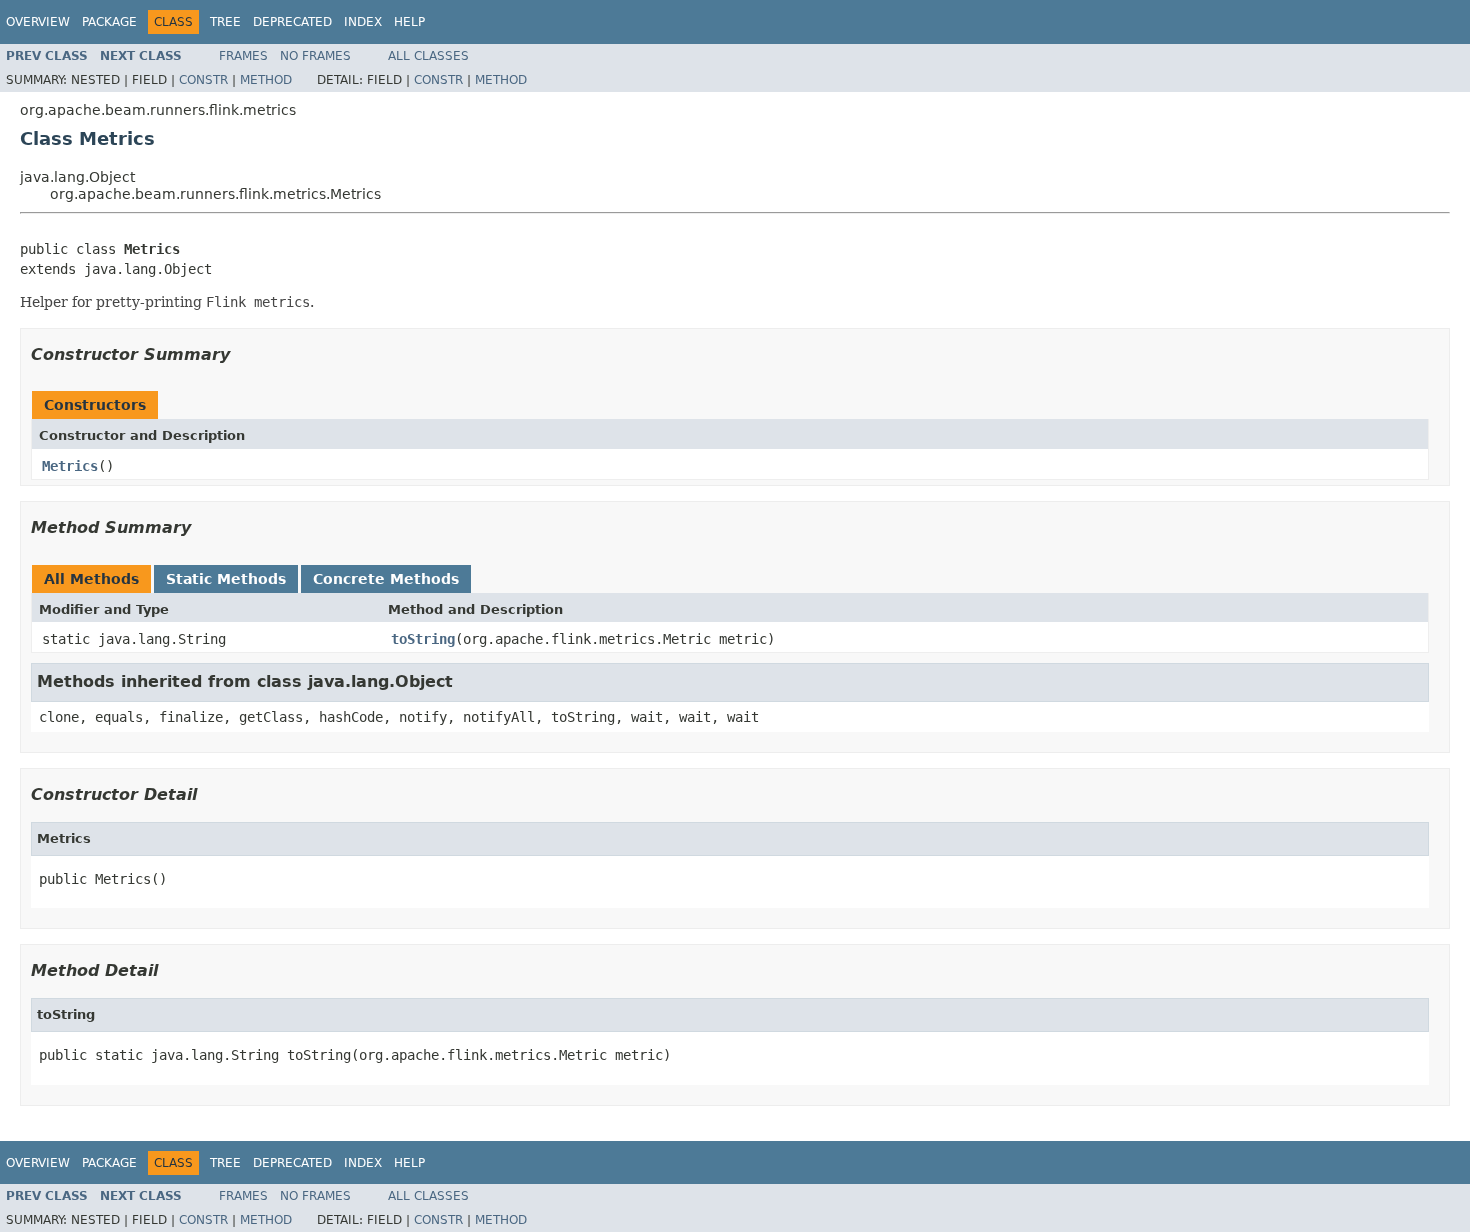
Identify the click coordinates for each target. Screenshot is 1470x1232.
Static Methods (226, 579)
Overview (38, 22)
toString (423, 639)
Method (266, 80)
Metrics (70, 466)
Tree (225, 22)
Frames (243, 56)
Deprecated (292, 22)
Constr (203, 80)
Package (109, 22)
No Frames (315, 56)
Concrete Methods (386, 579)
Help (409, 22)
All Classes (428, 56)
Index (363, 22)
